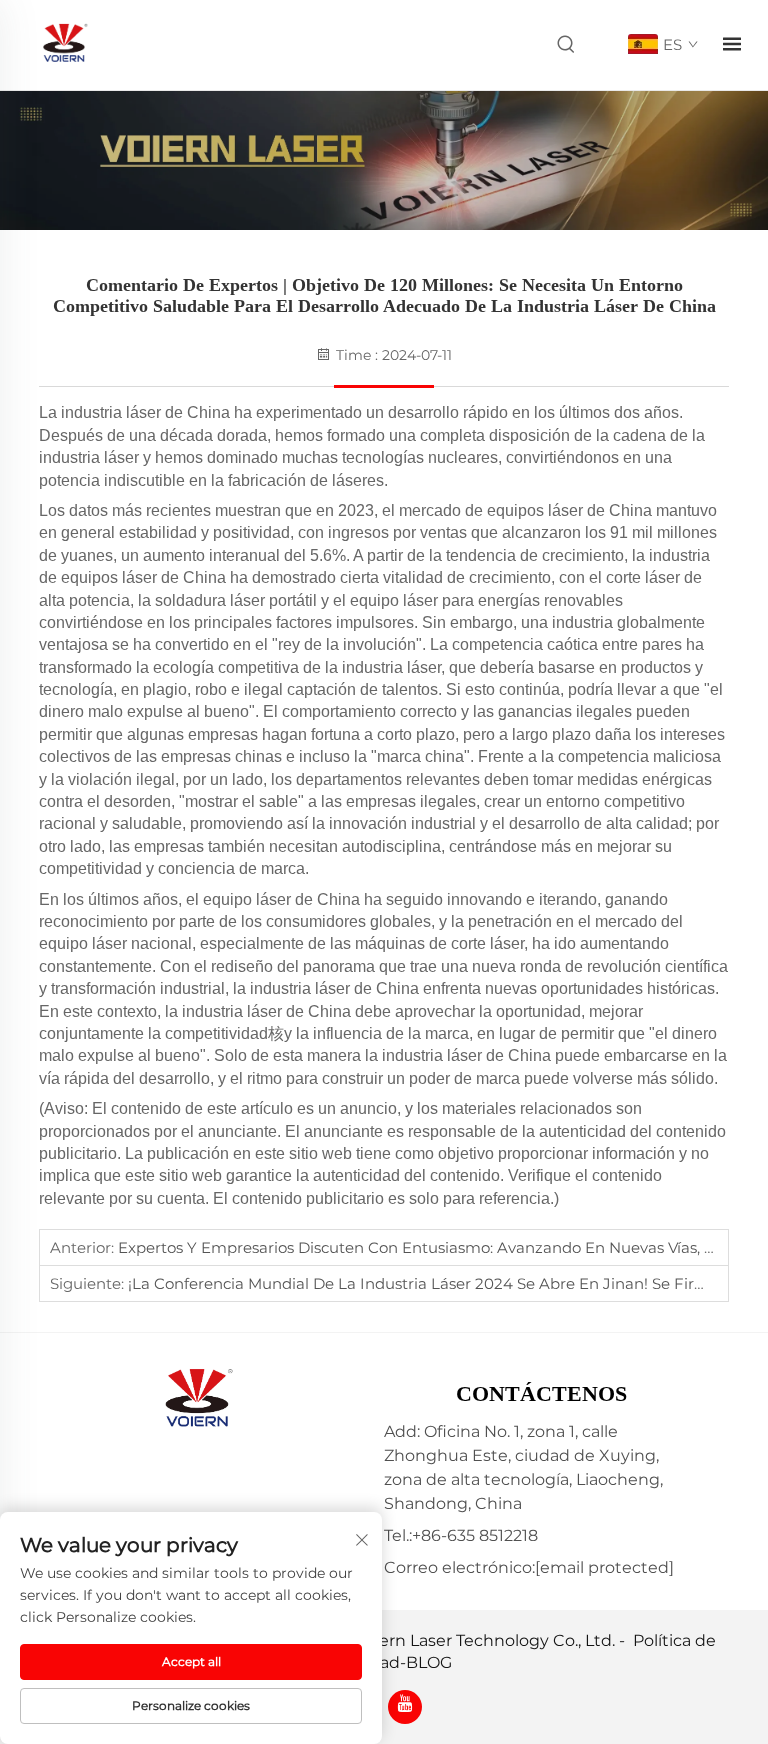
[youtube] (405, 1707)
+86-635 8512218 (475, 1535)
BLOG (429, 1662)
